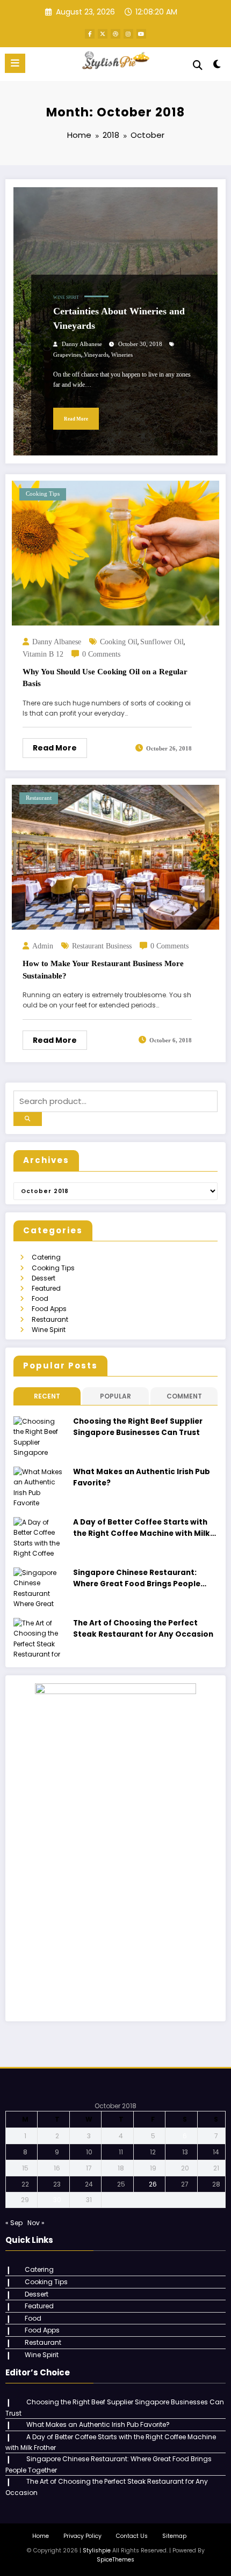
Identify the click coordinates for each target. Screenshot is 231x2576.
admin (43, 946)
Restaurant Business (102, 946)
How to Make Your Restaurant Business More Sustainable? (103, 970)
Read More (76, 419)
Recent (47, 1396)
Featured (46, 1288)
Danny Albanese (82, 344)
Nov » (36, 2223)
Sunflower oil (162, 642)
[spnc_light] (217, 66)
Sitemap (174, 2536)
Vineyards (96, 355)
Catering (46, 1257)
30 (57, 2200)
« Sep (14, 2223)
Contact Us (132, 2536)
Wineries (122, 355)
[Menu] (15, 63)
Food (40, 1298)
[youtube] (141, 34)
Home (41, 2536)
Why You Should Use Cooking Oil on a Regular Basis (105, 678)
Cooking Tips (43, 494)
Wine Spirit (66, 297)
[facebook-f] (90, 34)
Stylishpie (97, 2551)
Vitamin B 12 (43, 654)
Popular (115, 1396)
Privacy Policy (82, 2536)
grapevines (67, 355)
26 (153, 2184)
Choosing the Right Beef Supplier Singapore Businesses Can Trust (138, 1427)
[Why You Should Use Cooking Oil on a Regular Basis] (115, 552)
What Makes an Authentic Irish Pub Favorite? (142, 1477)
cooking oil (119, 642)
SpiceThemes (115, 2560)
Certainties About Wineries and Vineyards (119, 318)
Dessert (44, 1278)
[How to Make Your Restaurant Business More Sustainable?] (115, 856)
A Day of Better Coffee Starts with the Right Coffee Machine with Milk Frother (142, 1528)
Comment (184, 1396)
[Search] (198, 65)
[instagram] (128, 34)
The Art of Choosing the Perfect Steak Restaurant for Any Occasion (143, 1628)
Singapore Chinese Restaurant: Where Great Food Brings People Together (137, 1578)
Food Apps (49, 1309)
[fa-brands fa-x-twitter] (103, 34)
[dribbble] (115, 34)
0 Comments (101, 654)
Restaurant (39, 798)
